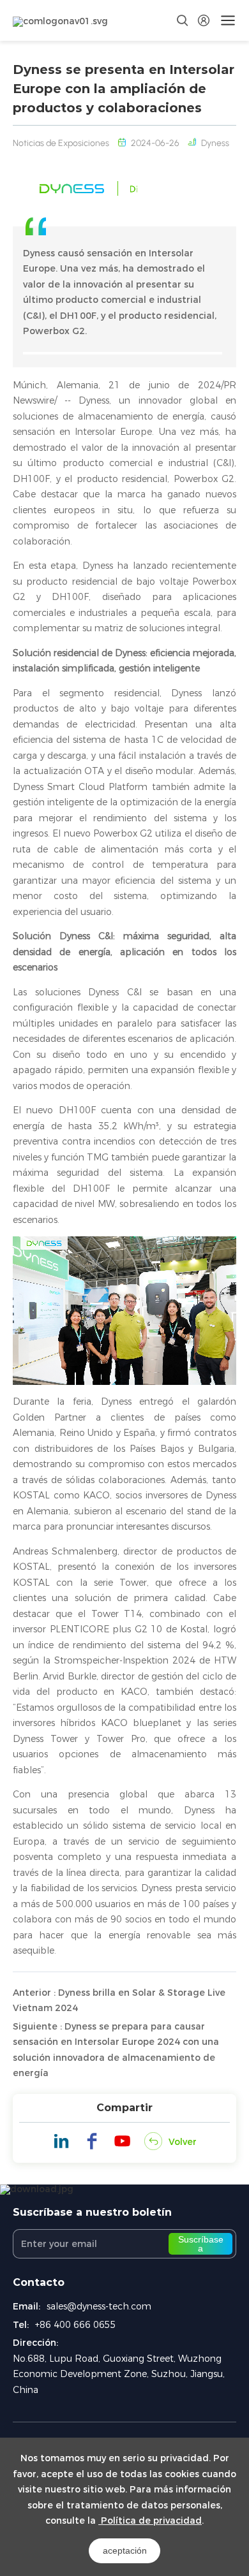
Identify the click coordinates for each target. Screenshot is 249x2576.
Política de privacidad (150, 2521)
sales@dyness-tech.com (99, 2306)
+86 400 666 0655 (76, 2325)
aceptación (125, 2550)
